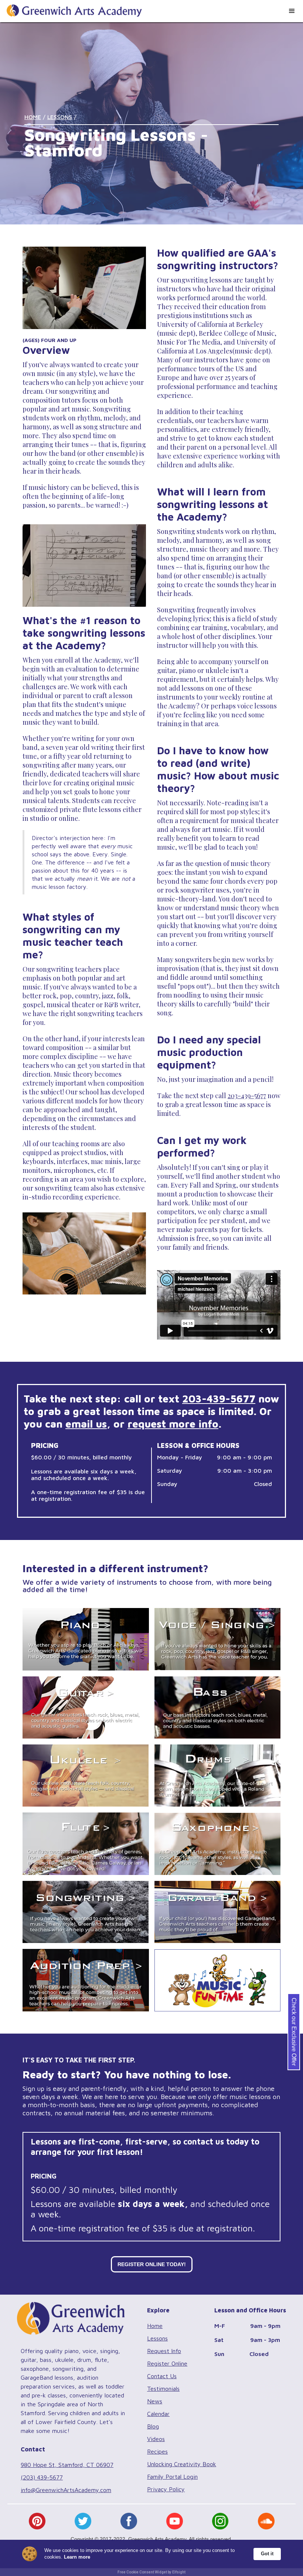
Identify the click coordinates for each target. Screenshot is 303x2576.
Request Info (164, 2351)
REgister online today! (152, 2264)
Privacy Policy (166, 2489)
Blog (153, 2426)
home (33, 117)
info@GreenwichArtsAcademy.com (66, 2490)
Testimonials (163, 2389)
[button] (292, 11)
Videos (156, 2439)
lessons (60, 117)
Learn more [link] (77, 2557)
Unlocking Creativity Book (182, 2464)
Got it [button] (267, 2554)
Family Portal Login (172, 2477)
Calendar (158, 2414)
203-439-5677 (247, 1096)
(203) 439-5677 (42, 2477)
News (155, 2401)
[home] (71, 8)
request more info (173, 1424)
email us (86, 1424)
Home (155, 2326)
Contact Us (162, 2376)
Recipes (157, 2451)
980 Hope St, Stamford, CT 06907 (67, 2465)
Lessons (157, 2338)
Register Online (167, 2363)
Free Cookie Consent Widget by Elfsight (151, 2572)
